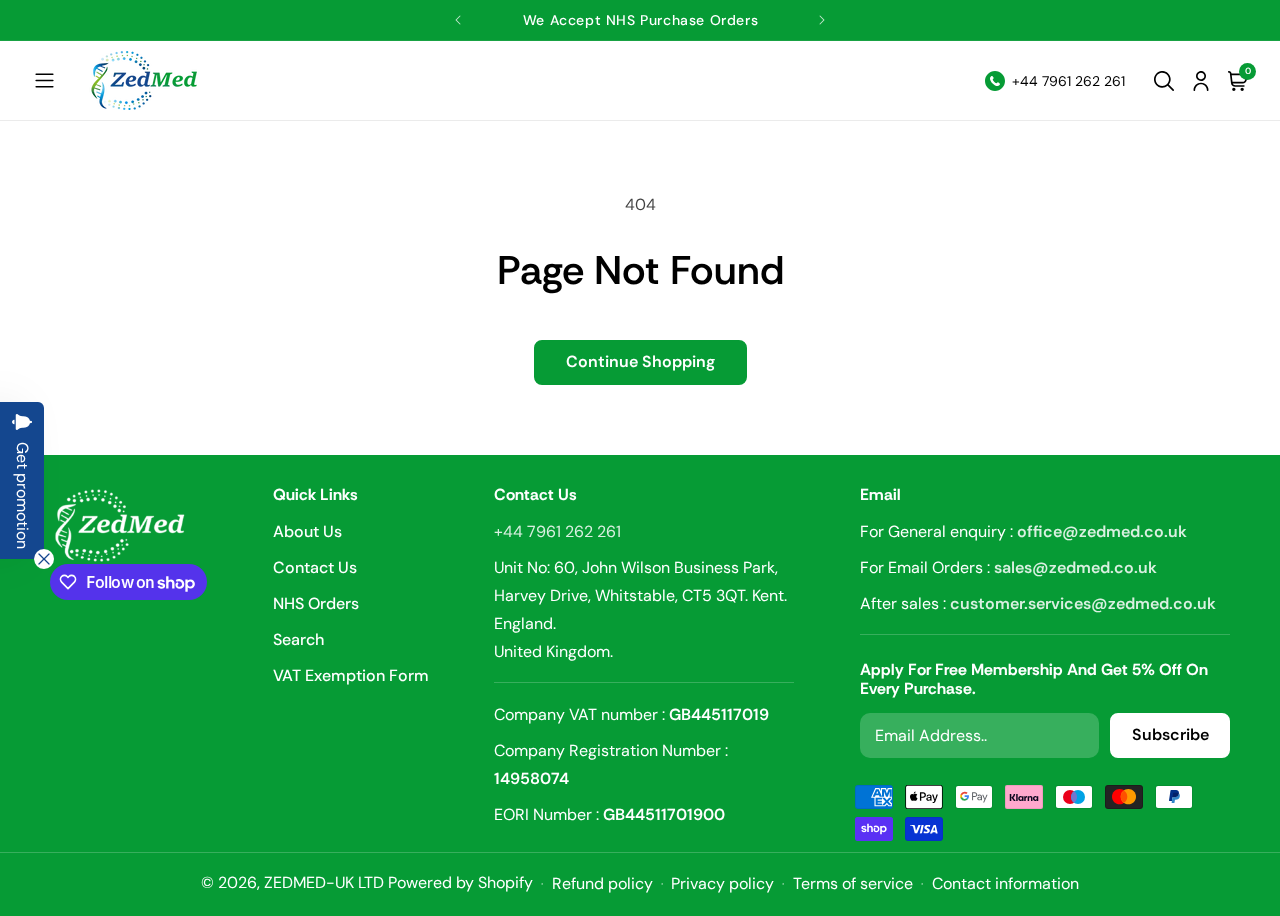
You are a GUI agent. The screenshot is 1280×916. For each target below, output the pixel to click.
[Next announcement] (821, 20)
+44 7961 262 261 (557, 531)
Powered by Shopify (460, 882)
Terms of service (853, 884)
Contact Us (315, 567)
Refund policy (602, 884)
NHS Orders (316, 603)
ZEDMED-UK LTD (324, 882)
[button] (44, 80)
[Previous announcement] (458, 20)
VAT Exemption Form (351, 675)
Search (298, 639)
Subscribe (1170, 735)
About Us (307, 533)
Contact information (1005, 884)
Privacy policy (722, 884)
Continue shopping (640, 361)
